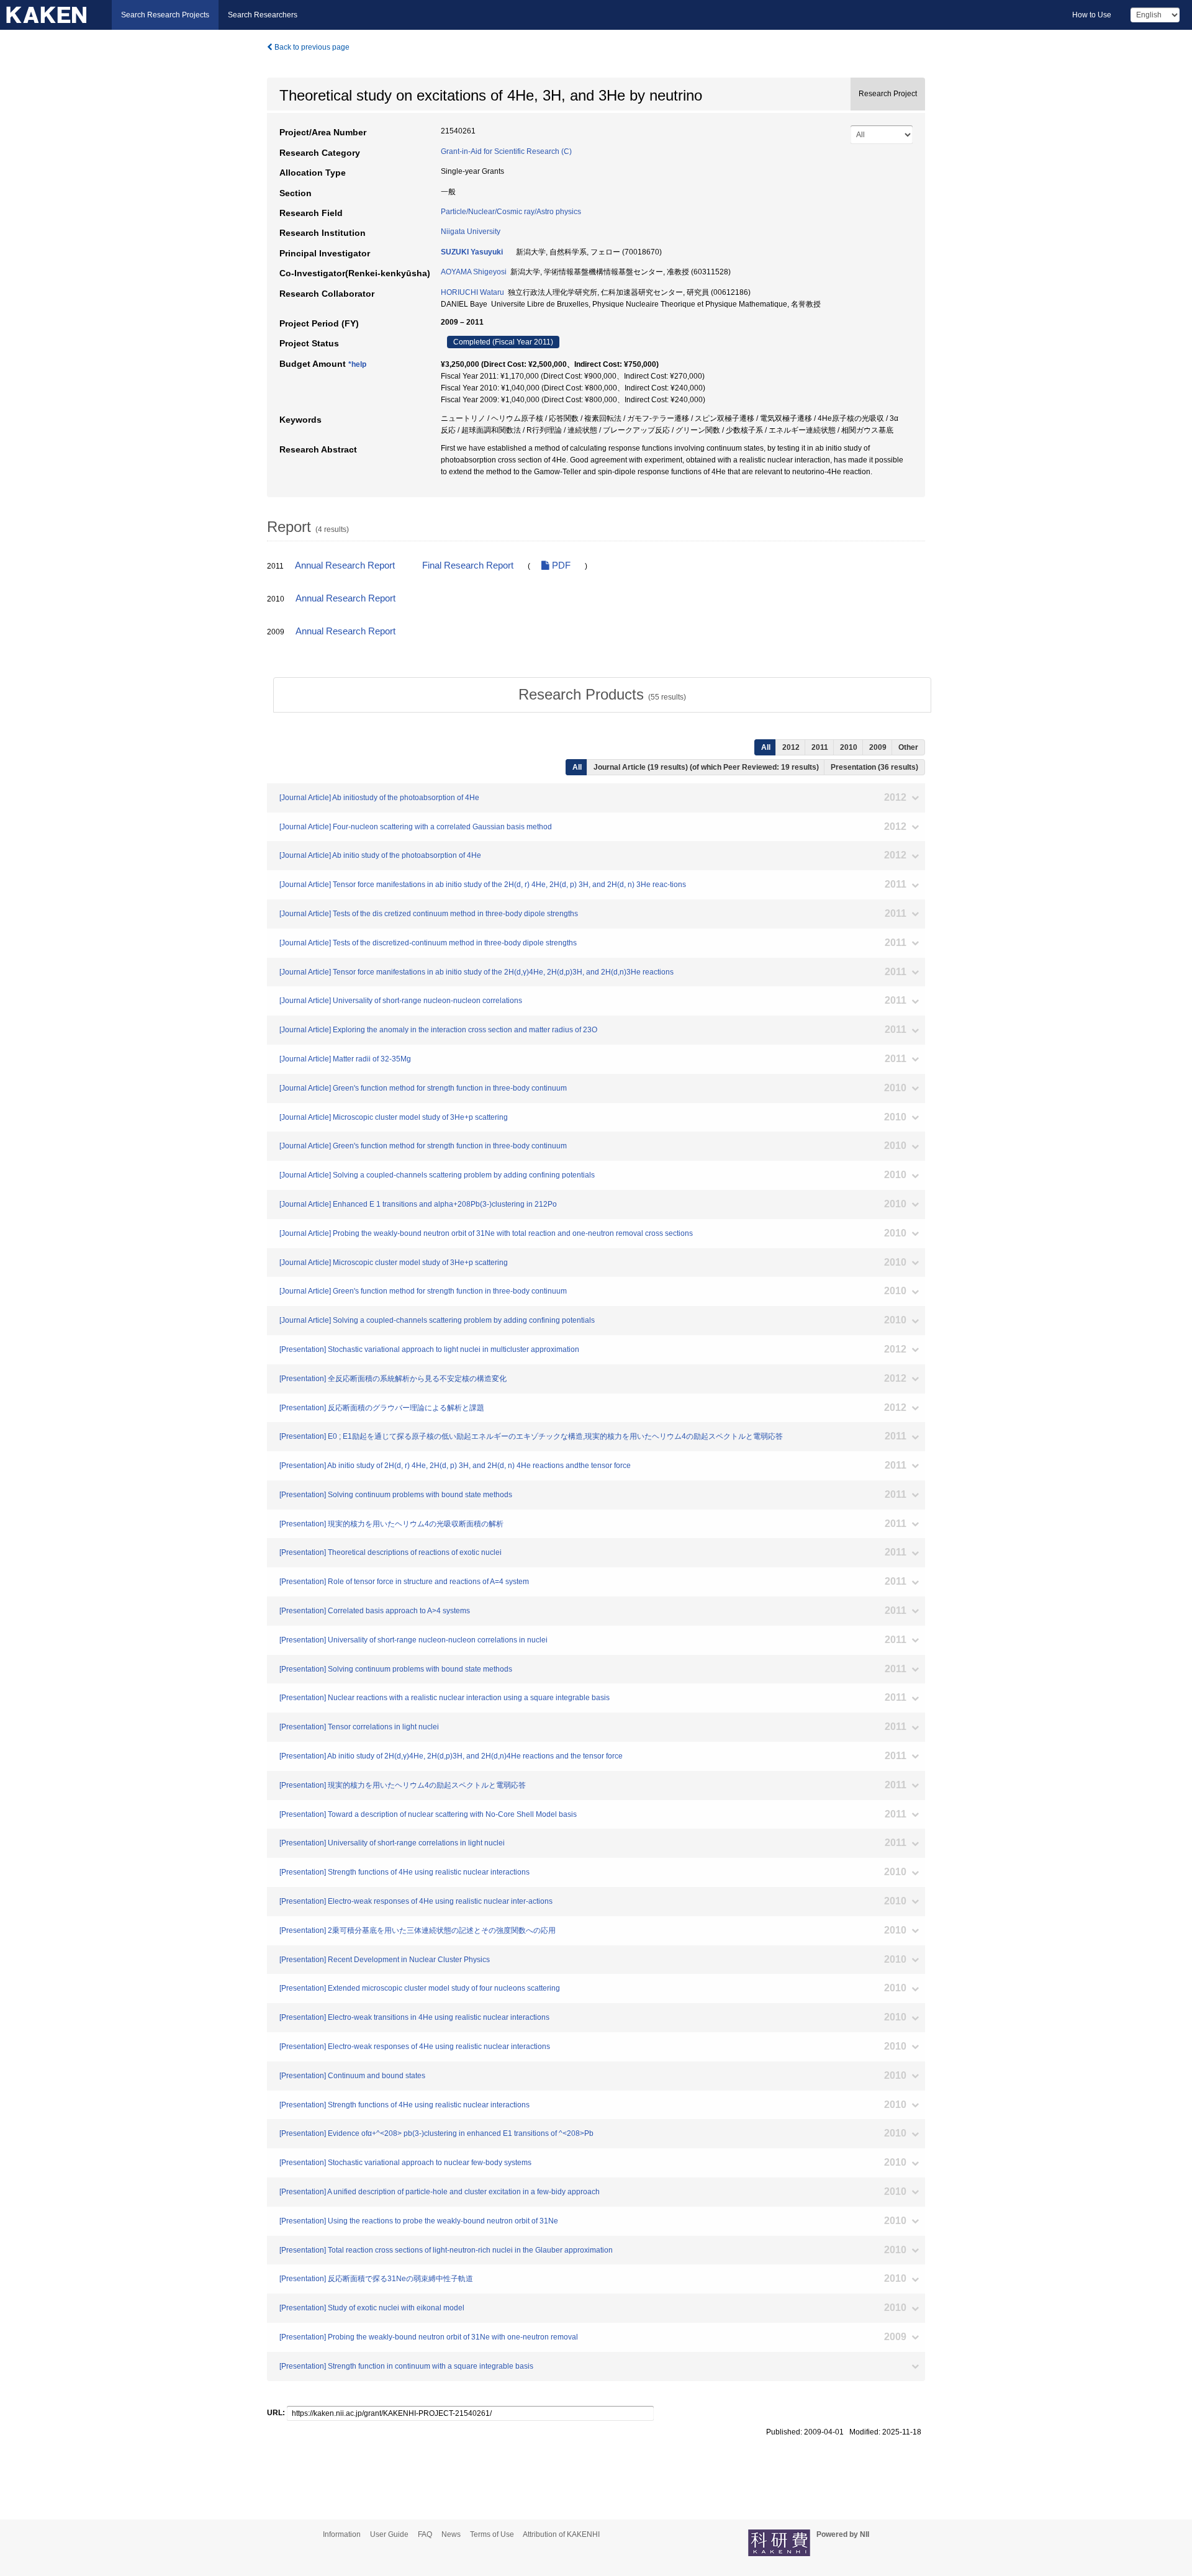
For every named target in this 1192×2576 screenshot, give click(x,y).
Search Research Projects (165, 15)
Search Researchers (263, 15)
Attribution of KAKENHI (561, 2534)
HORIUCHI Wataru (472, 292)
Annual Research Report (345, 565)
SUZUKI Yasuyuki (472, 252)
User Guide (389, 2534)
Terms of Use (492, 2534)
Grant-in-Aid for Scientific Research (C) (506, 151)
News (451, 2534)
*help (357, 364)
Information (342, 2534)
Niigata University (471, 232)
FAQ (425, 2534)
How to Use (1092, 15)
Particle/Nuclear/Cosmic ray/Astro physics (511, 212)
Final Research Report (468, 565)
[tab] (602, 695)
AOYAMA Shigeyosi (474, 272)
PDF (560, 565)
